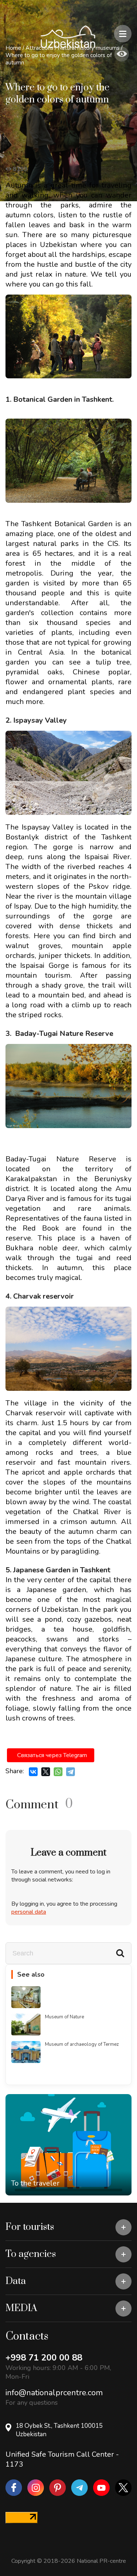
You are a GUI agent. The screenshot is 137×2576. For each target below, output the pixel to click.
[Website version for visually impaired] (122, 54)
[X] (46, 1772)
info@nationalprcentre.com (54, 2393)
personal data (29, 1912)
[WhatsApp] (58, 1772)
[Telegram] (71, 1772)
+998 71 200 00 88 (44, 2358)
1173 (14, 2464)
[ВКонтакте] (33, 1772)
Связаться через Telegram (52, 1755)
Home (13, 48)
